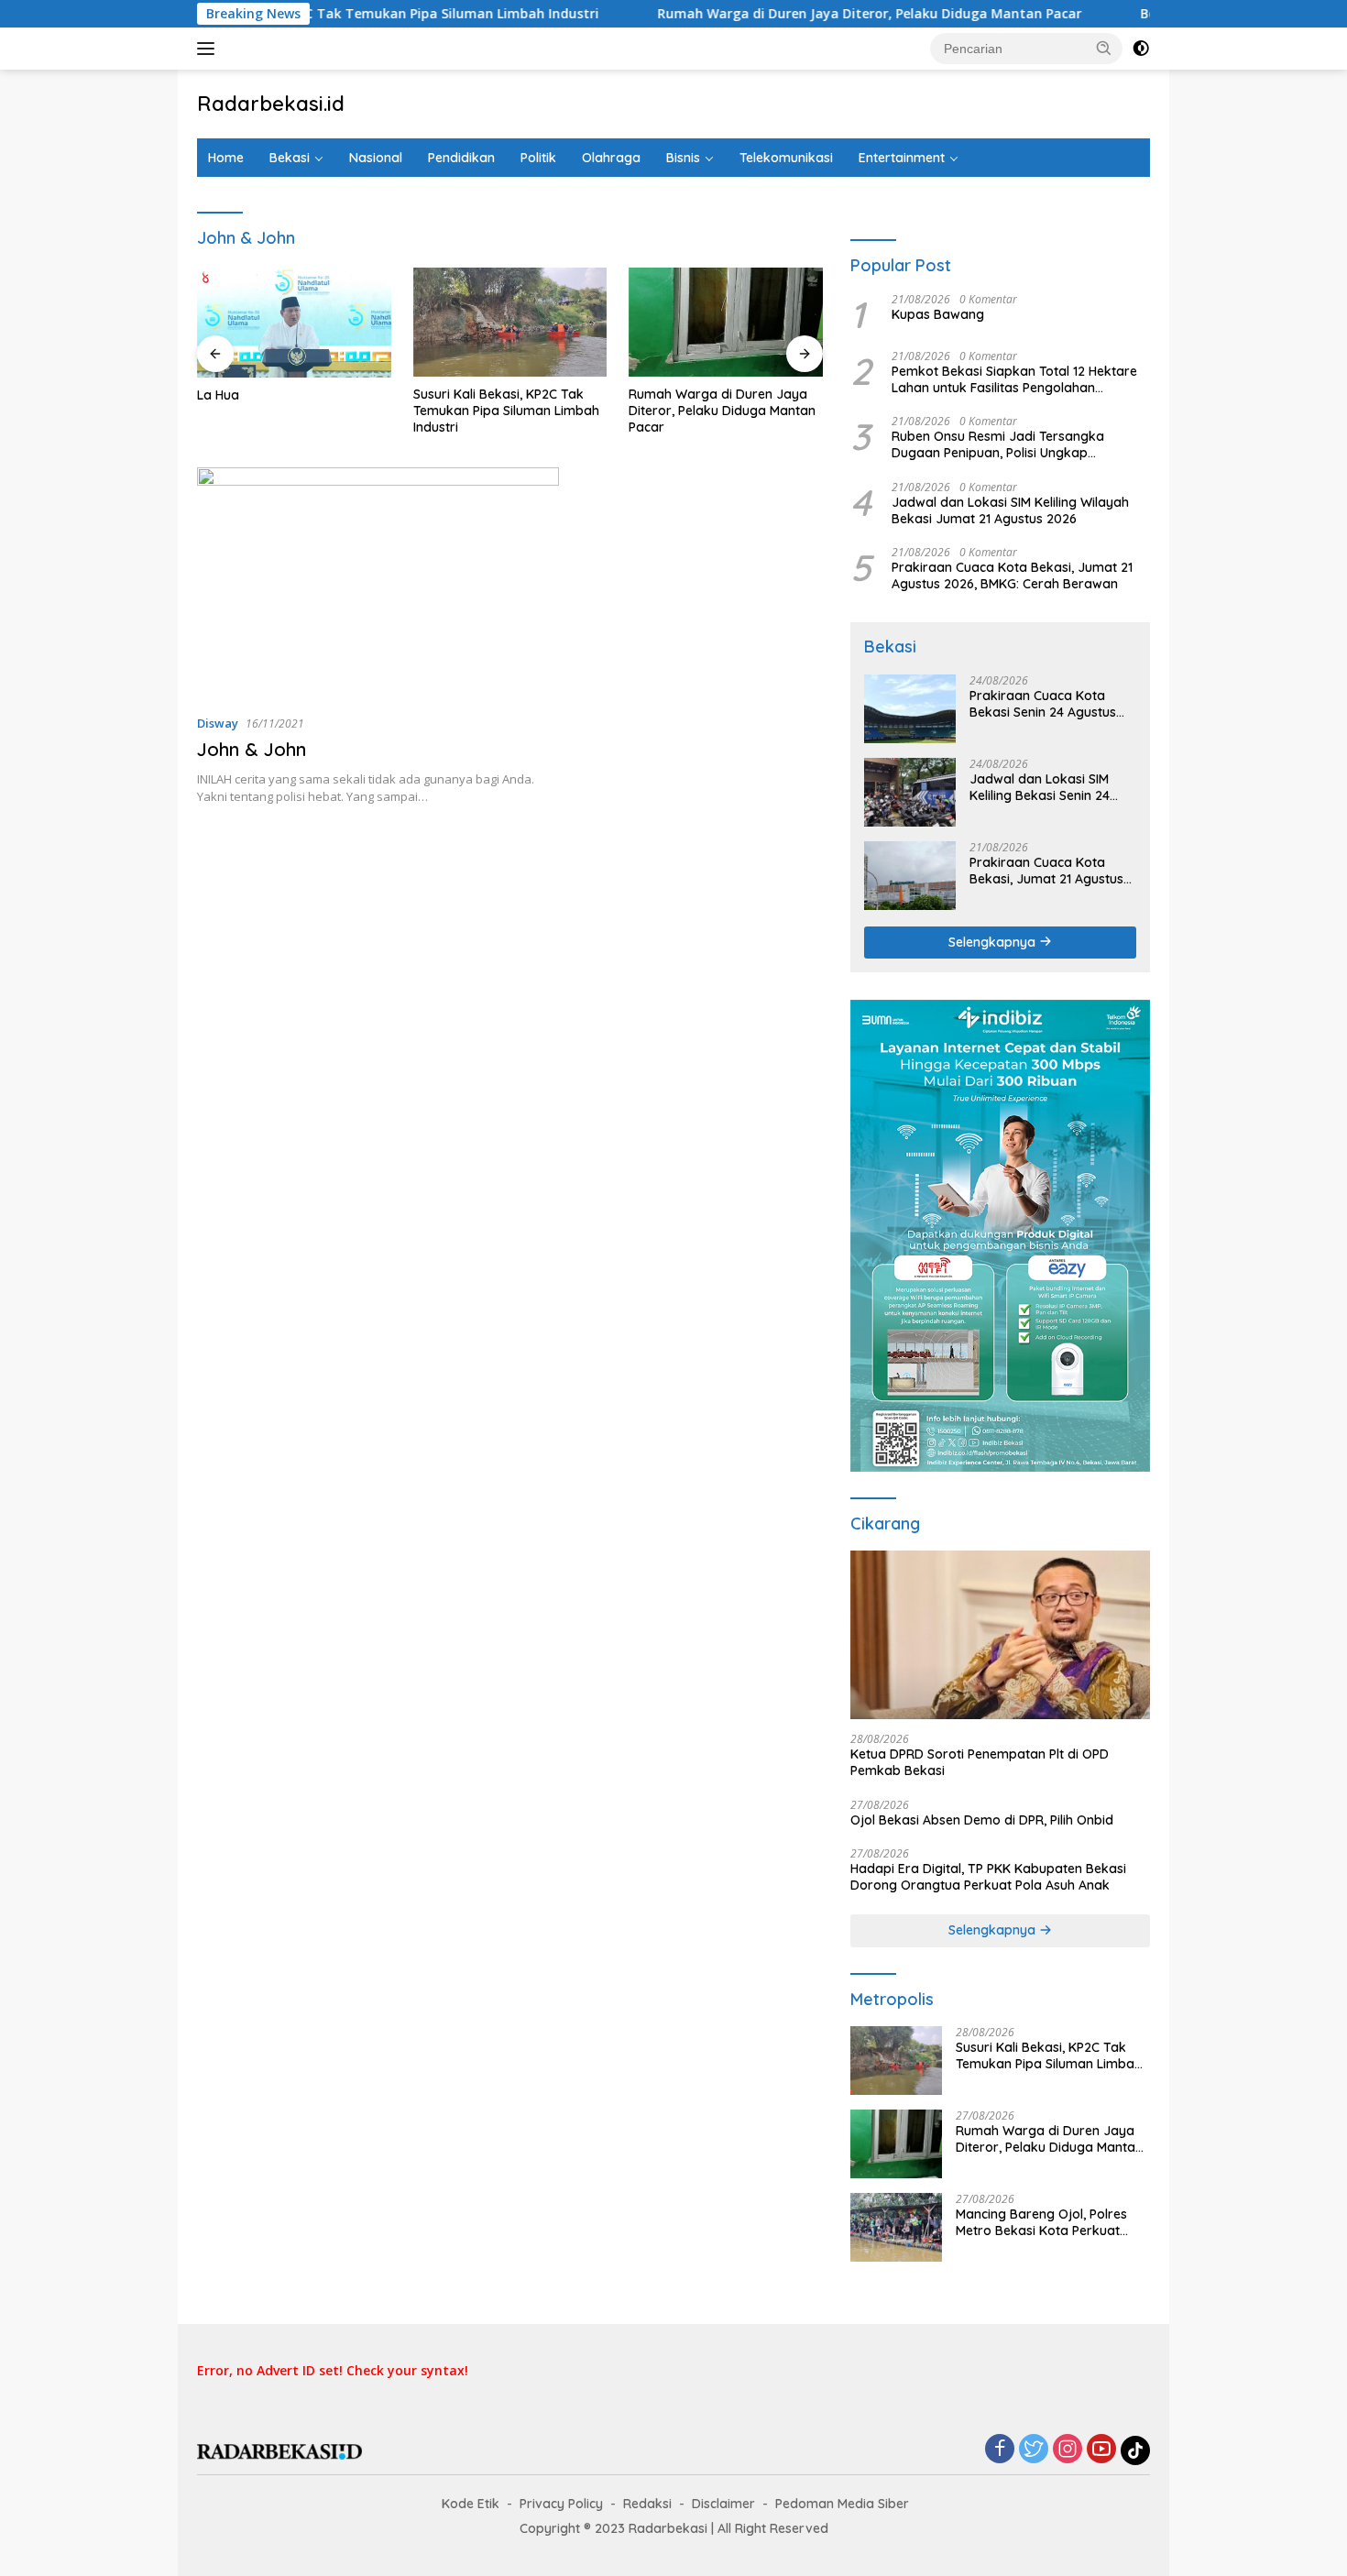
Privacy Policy (561, 2504)
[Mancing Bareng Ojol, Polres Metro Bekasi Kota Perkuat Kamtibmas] (896, 2227)
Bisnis (683, 158)
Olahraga (611, 158)
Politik (538, 158)
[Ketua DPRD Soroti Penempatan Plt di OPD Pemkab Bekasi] (1000, 1635)
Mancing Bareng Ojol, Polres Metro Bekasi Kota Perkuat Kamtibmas (1041, 2222)
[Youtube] (1101, 2450)
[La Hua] (294, 323)
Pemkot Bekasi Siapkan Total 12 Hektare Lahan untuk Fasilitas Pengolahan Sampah (1014, 379)
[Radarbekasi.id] (279, 2450)
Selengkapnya (994, 942)
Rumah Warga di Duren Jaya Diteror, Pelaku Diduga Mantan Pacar (803, 14)
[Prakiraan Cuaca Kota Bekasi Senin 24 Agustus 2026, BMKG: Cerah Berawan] (910, 709)
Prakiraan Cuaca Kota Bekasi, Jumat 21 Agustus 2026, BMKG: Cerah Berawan (1012, 575)
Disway (218, 723)
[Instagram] (1068, 2450)
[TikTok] (1135, 2450)
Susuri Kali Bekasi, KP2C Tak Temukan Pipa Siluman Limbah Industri (314, 14)
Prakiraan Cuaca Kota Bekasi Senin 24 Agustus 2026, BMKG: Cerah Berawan (1043, 704)
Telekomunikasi (786, 158)
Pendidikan (461, 158)
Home (226, 158)
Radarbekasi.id (271, 104)
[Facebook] (1000, 2450)
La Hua (218, 395)
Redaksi (647, 2504)
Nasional (376, 158)
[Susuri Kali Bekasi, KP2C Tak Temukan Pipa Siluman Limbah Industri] (510, 322)
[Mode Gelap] (1141, 49)
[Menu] (209, 49)
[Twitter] (1034, 2450)
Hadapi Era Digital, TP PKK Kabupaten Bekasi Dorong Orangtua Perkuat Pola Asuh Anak (988, 1877)
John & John (252, 749)
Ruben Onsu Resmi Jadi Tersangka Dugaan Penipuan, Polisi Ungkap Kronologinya (998, 444)
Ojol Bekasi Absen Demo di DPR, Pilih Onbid (982, 1820)
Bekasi (290, 158)
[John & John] (378, 583)
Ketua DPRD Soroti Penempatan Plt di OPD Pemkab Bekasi (980, 1762)
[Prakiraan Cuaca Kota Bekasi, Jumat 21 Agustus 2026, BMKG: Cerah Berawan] (910, 876)
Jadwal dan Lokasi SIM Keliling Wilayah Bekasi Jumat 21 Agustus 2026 (1010, 510)
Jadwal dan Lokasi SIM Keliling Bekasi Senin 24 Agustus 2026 (1040, 787)
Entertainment (902, 158)
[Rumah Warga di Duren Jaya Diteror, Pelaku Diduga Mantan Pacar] (726, 322)
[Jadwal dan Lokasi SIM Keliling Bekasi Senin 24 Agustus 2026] (910, 792)
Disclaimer (723, 2504)
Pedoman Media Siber (842, 2504)
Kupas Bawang (938, 314)
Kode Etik (471, 2504)
